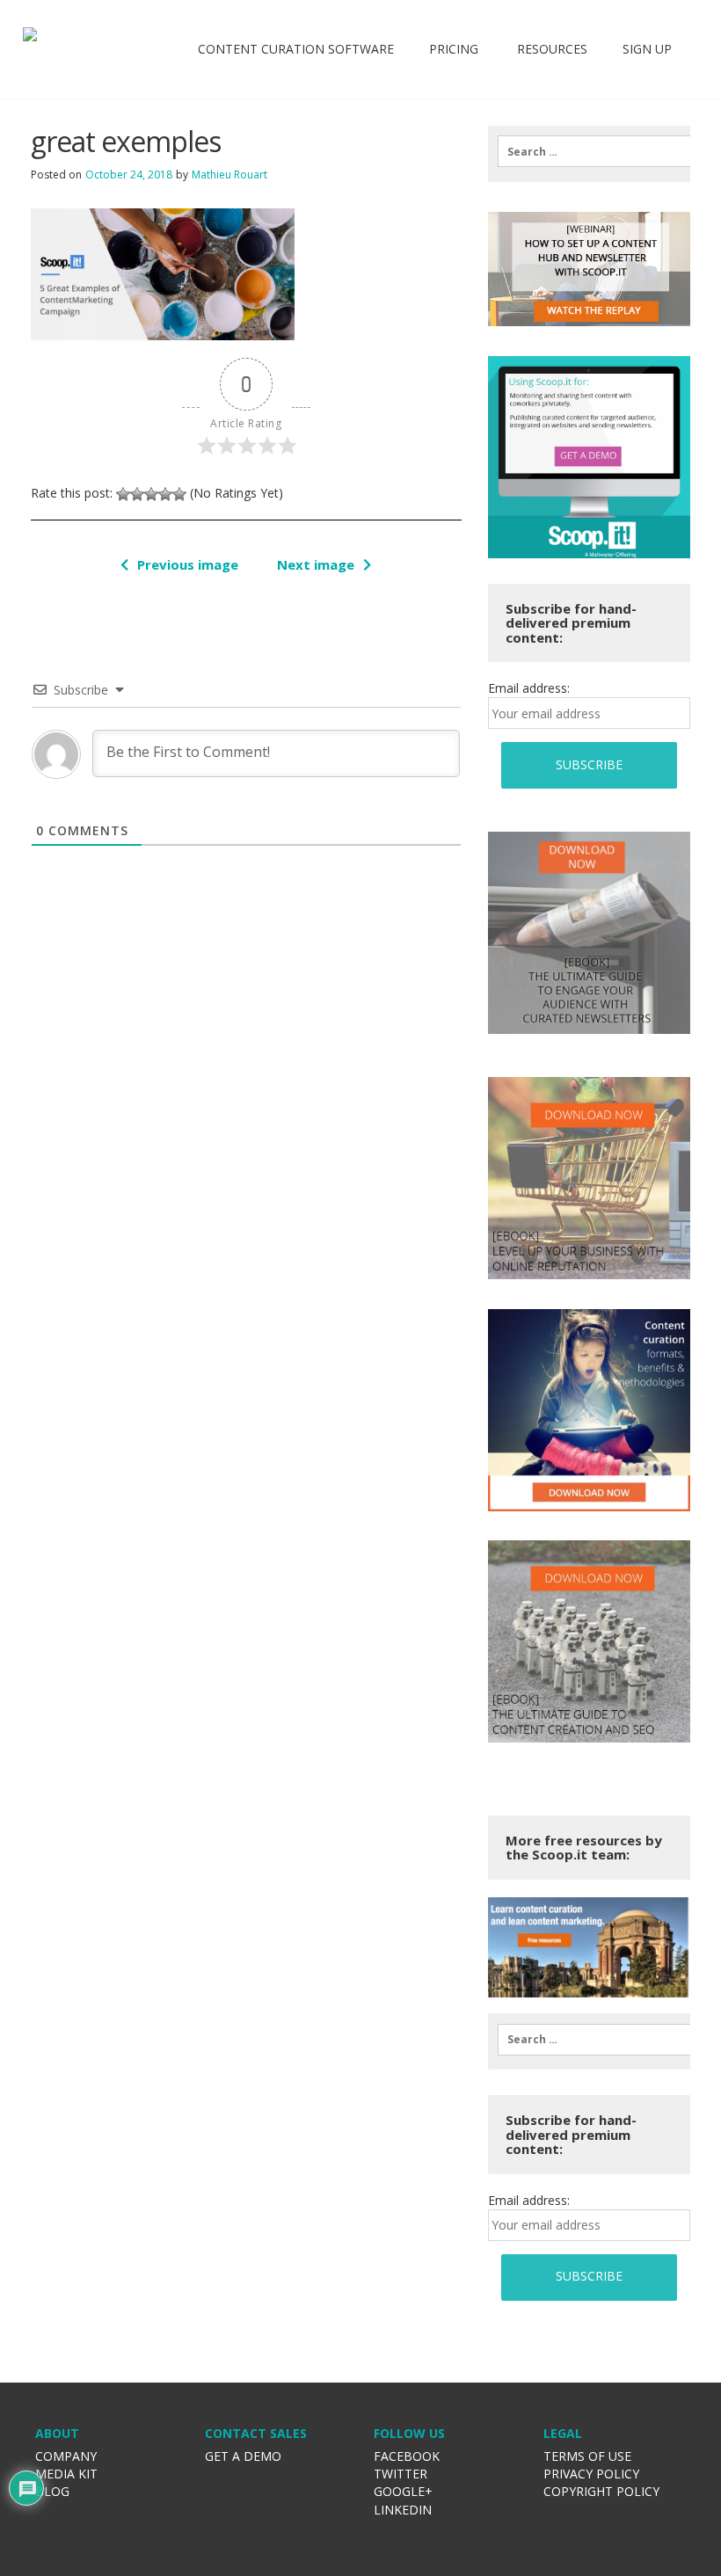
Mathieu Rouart (229, 175)
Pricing (454, 49)
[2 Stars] (137, 494)
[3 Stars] (151, 494)
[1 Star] (123, 494)
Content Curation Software (296, 49)
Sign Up (647, 49)
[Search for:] (589, 151)
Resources (550, 49)
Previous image (188, 564)
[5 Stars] (179, 494)
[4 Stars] (165, 494)
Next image (316, 564)
